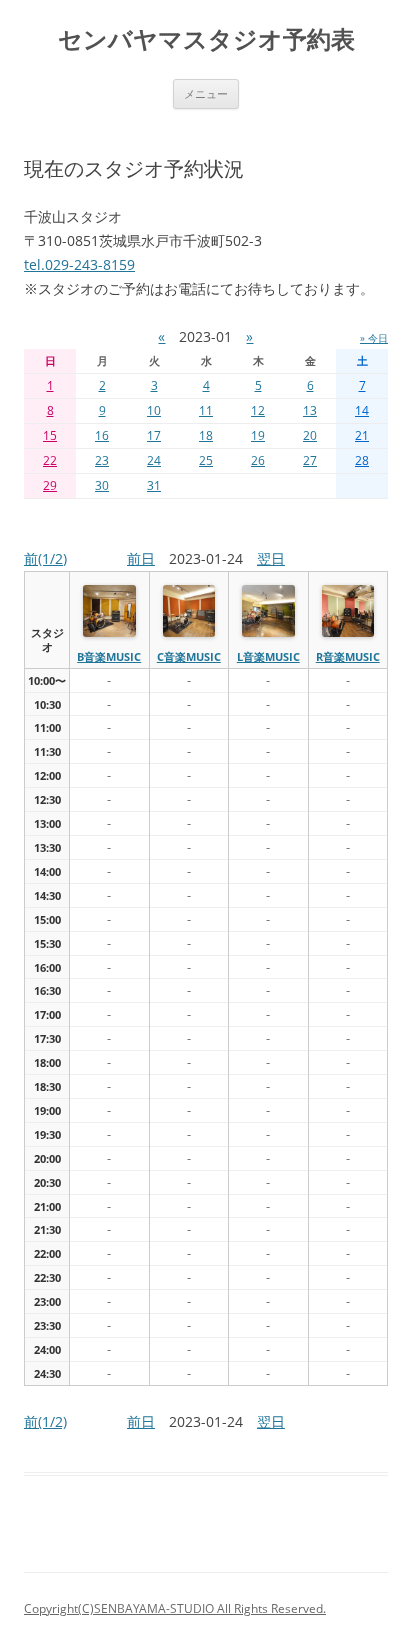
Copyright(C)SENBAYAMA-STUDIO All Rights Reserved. (175, 1608)
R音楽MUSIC (348, 656)
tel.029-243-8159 (79, 264)
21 (362, 435)
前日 (141, 558)
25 (206, 460)
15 (50, 435)
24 (154, 460)
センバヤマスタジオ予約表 (206, 39)
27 (310, 460)
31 (154, 485)
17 (154, 435)
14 (362, 410)
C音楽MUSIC (189, 656)
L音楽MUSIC (268, 656)
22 (50, 460)
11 (206, 410)
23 (102, 460)
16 (102, 435)
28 (362, 460)
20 (310, 435)
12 (258, 410)
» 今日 (374, 338)
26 (258, 460)
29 (50, 485)
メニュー (206, 93)
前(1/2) (45, 558)
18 (206, 435)
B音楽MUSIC (109, 656)
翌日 (271, 558)
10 (154, 410)
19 (258, 435)
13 (310, 410)
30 (102, 485)
